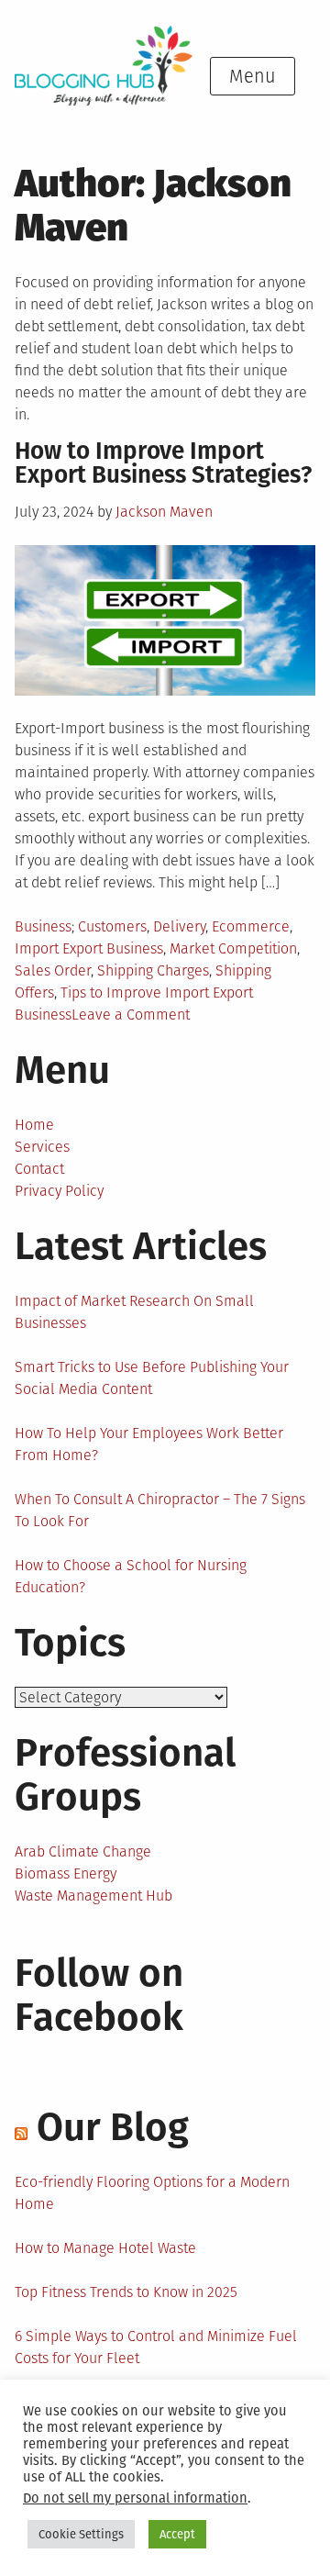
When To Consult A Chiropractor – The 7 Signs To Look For (160, 1510)
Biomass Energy (66, 1873)
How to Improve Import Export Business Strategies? (163, 463)
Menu (253, 76)
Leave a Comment (131, 1015)
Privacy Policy (59, 1191)
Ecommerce (251, 926)
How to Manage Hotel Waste (105, 2248)
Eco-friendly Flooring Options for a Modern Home (152, 2193)
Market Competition (233, 948)
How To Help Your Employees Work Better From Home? (149, 1444)
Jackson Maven (164, 512)
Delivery (179, 926)
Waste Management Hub (93, 1896)
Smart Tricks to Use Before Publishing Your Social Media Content (152, 1378)
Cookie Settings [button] (81, 2534)
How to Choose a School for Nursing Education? (131, 1576)
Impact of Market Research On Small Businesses (134, 1312)
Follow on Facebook (99, 1995)
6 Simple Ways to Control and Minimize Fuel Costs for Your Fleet (156, 2347)
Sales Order (53, 970)
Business (43, 926)
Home (34, 1125)
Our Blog (113, 2127)
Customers (112, 926)
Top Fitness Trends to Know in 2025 (126, 2292)
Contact (39, 1169)
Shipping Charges (153, 970)
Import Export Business (89, 948)
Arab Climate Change (83, 1851)
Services (42, 1147)
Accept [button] (177, 2534)
